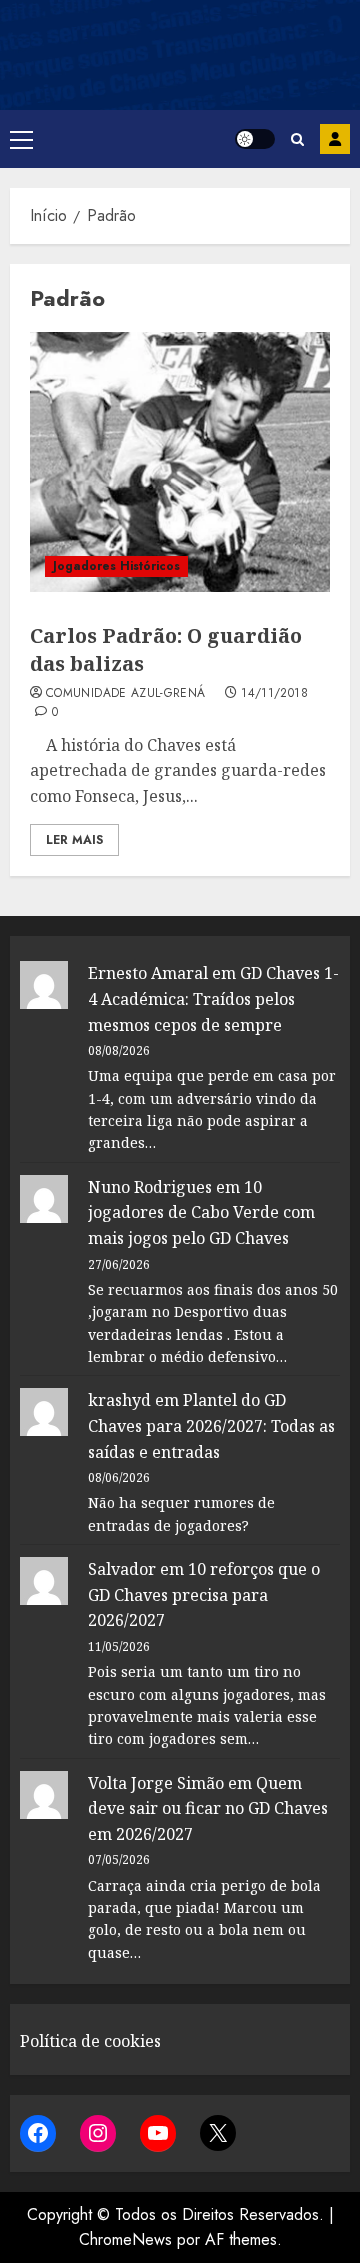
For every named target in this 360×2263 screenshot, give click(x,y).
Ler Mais (74, 840)
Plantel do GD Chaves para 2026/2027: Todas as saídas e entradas (211, 1425)
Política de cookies (90, 2041)
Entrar (335, 139)
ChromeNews (125, 2239)
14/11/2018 (274, 694)
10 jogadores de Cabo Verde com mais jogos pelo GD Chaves (201, 1212)
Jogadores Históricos (116, 566)
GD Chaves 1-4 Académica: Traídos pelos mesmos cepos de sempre (213, 998)
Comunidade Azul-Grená (126, 694)
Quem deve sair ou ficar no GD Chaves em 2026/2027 (208, 1808)
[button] (21, 139)
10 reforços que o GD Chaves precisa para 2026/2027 (204, 1594)
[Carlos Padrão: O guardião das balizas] (180, 462)
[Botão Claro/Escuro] (255, 139)
